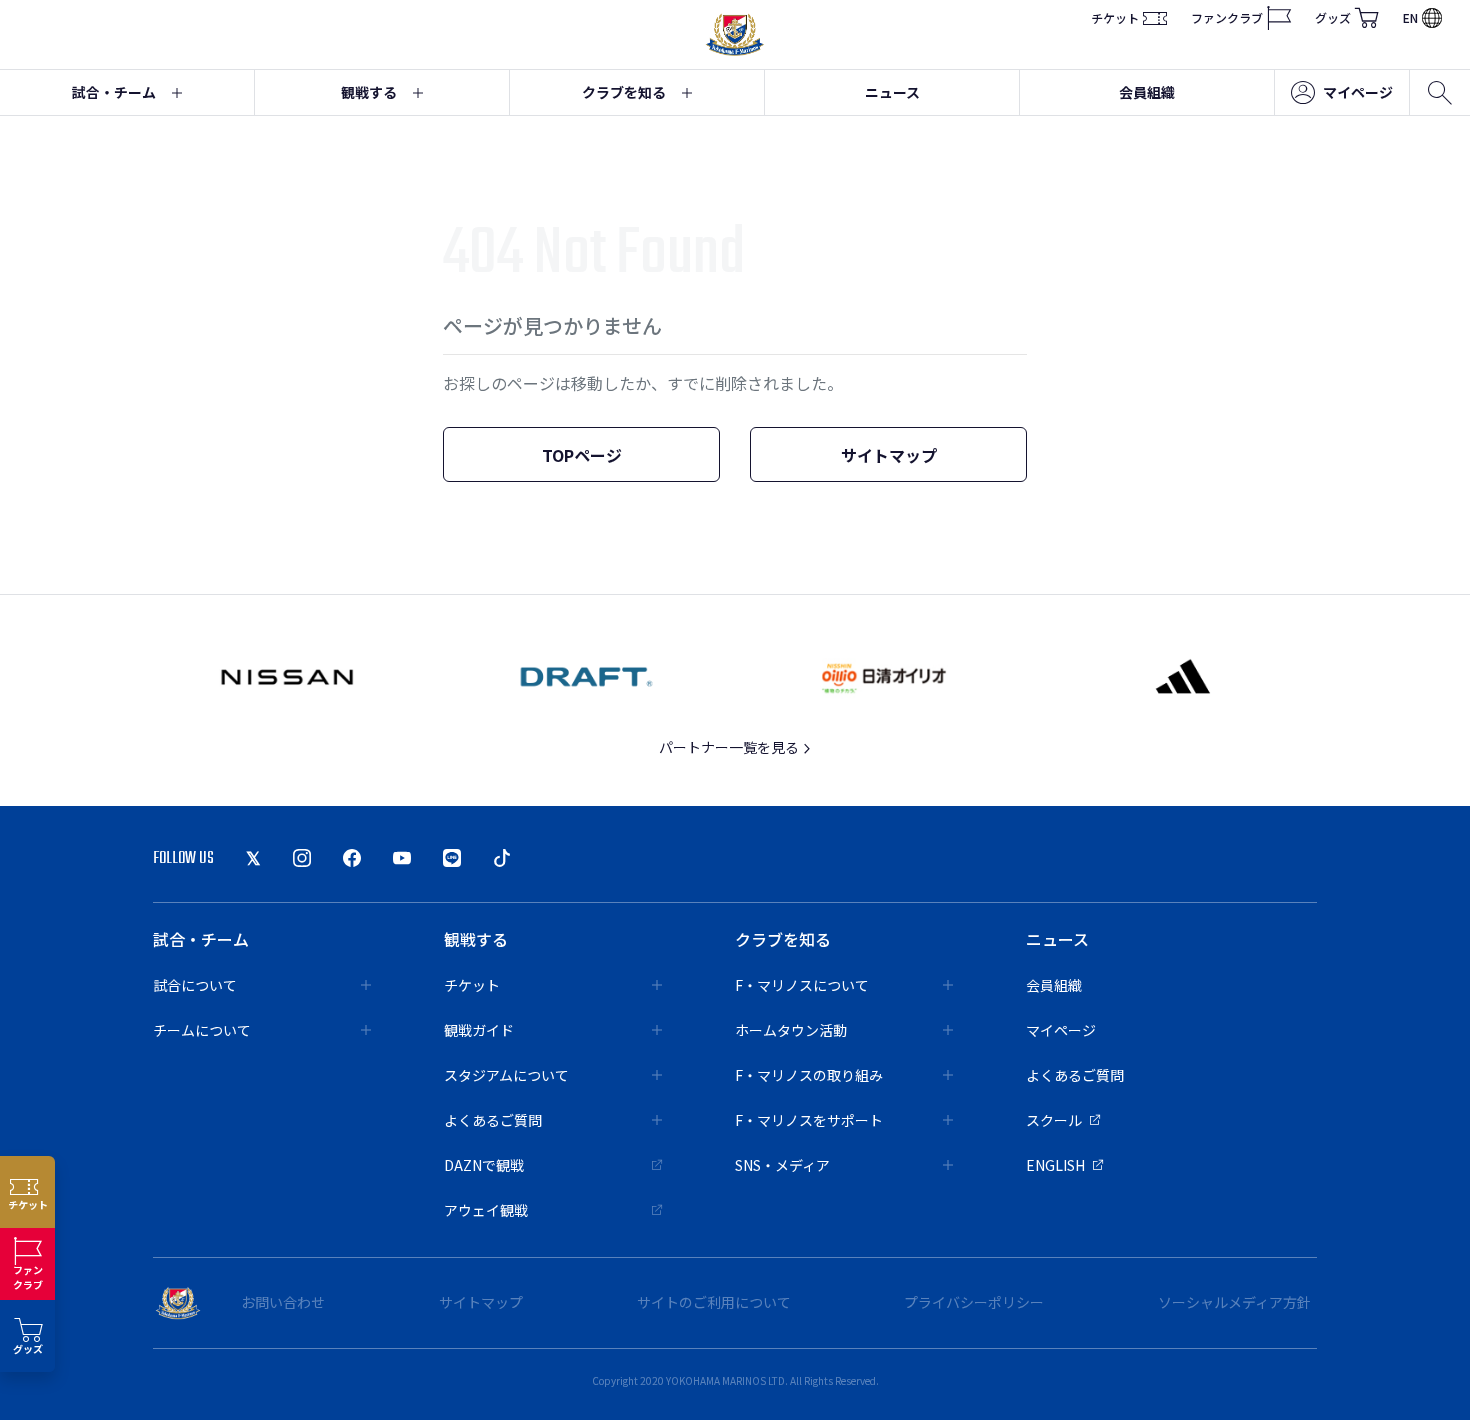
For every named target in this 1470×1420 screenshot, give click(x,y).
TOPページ (582, 455)
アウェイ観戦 (486, 1210)
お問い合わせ (283, 1302)
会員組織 (1147, 92)
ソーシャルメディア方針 (1234, 1302)
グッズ (1333, 17)
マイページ (1358, 92)
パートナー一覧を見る (730, 747)
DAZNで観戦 (484, 1165)
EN (1410, 17)
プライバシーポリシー (974, 1302)
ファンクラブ (1227, 17)
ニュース (892, 92)
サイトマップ (889, 455)
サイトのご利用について (714, 1302)
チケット (1115, 17)
